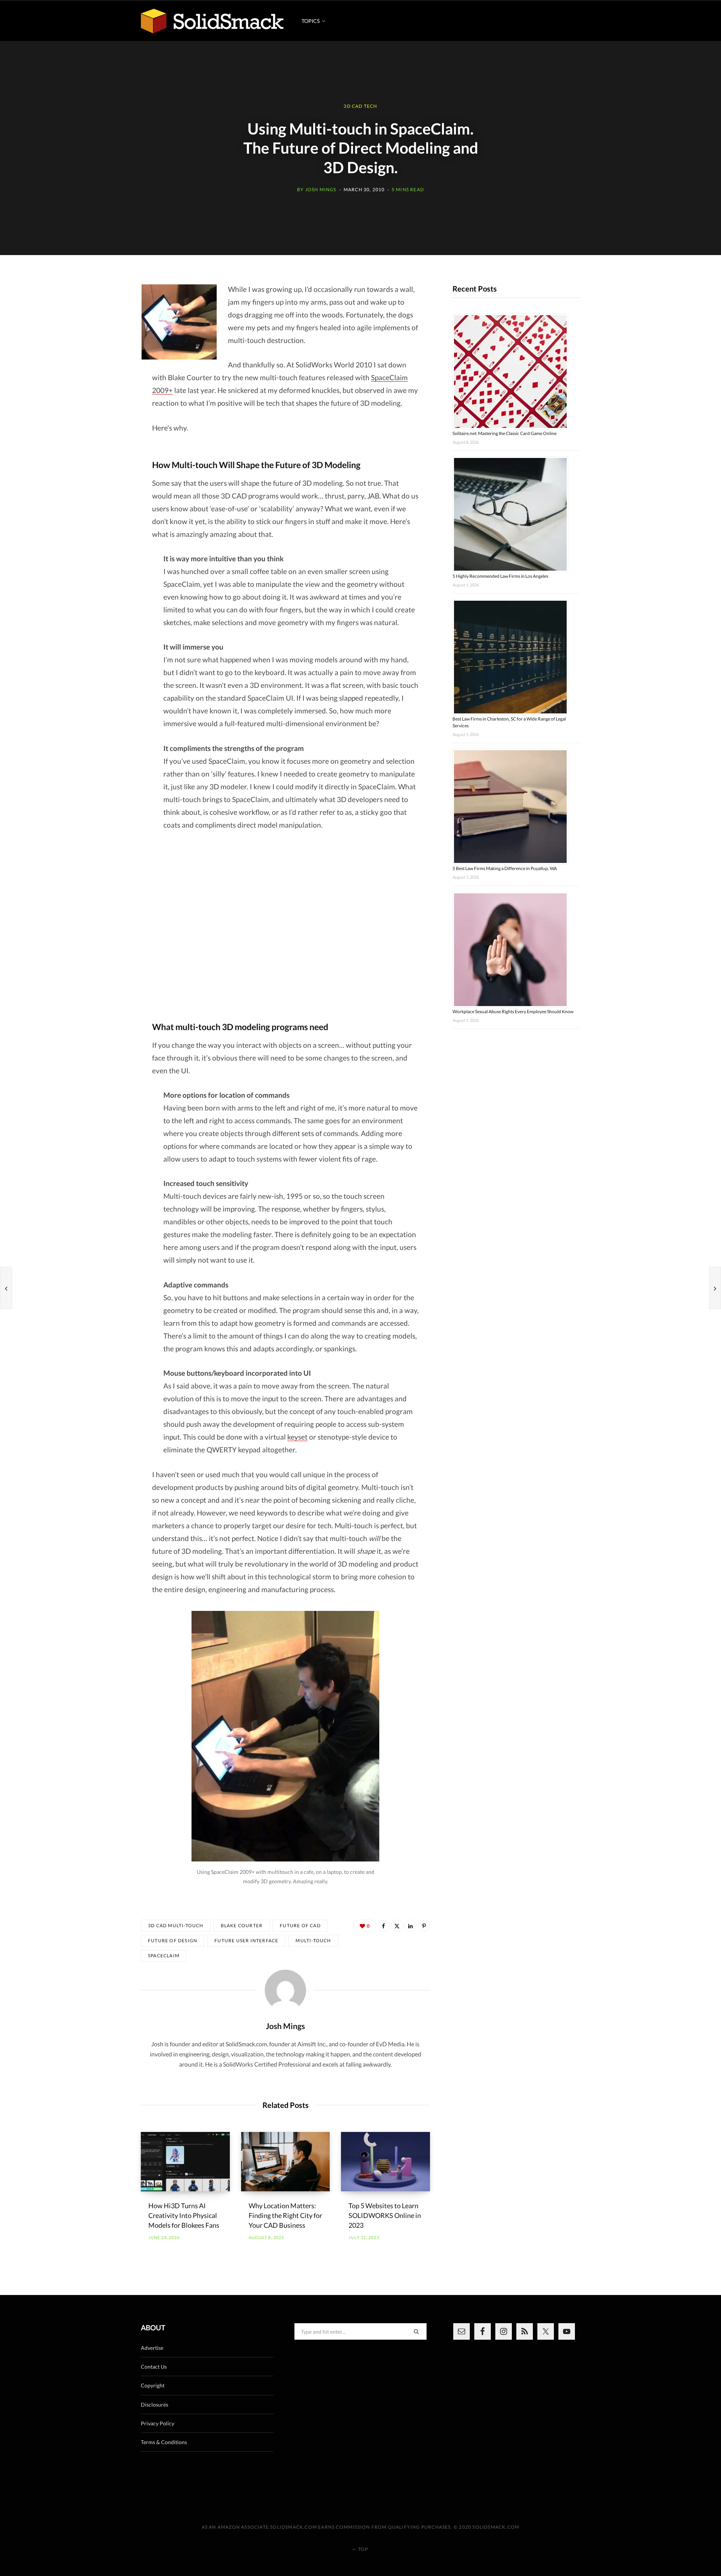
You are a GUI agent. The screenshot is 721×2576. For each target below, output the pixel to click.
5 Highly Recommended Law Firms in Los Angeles (500, 576)
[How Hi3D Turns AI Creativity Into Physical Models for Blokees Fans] (185, 2162)
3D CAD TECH (360, 106)
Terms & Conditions (164, 2442)
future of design (173, 1941)
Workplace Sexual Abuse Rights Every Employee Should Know (513, 1012)
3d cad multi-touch (176, 1926)
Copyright (153, 2385)
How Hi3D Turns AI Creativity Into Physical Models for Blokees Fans (184, 2215)
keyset (297, 1437)
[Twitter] (397, 1926)
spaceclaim (164, 1956)
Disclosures (155, 2405)
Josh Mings (321, 190)
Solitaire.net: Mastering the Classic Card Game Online (505, 433)
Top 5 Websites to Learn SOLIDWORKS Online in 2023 (385, 2215)
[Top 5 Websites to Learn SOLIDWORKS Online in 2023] (385, 2162)
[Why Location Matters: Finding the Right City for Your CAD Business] (286, 2162)
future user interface (246, 1941)
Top (363, 2549)
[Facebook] (383, 1926)
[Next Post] (715, 1288)
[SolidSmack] (212, 21)
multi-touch (313, 1941)
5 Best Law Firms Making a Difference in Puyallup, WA (505, 868)
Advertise (152, 2348)
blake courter (242, 1926)
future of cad (300, 1926)
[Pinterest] (424, 1926)
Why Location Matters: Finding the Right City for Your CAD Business (285, 2215)
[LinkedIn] (410, 1926)
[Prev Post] (6, 1288)
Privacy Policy (158, 2423)
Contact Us (154, 2367)
